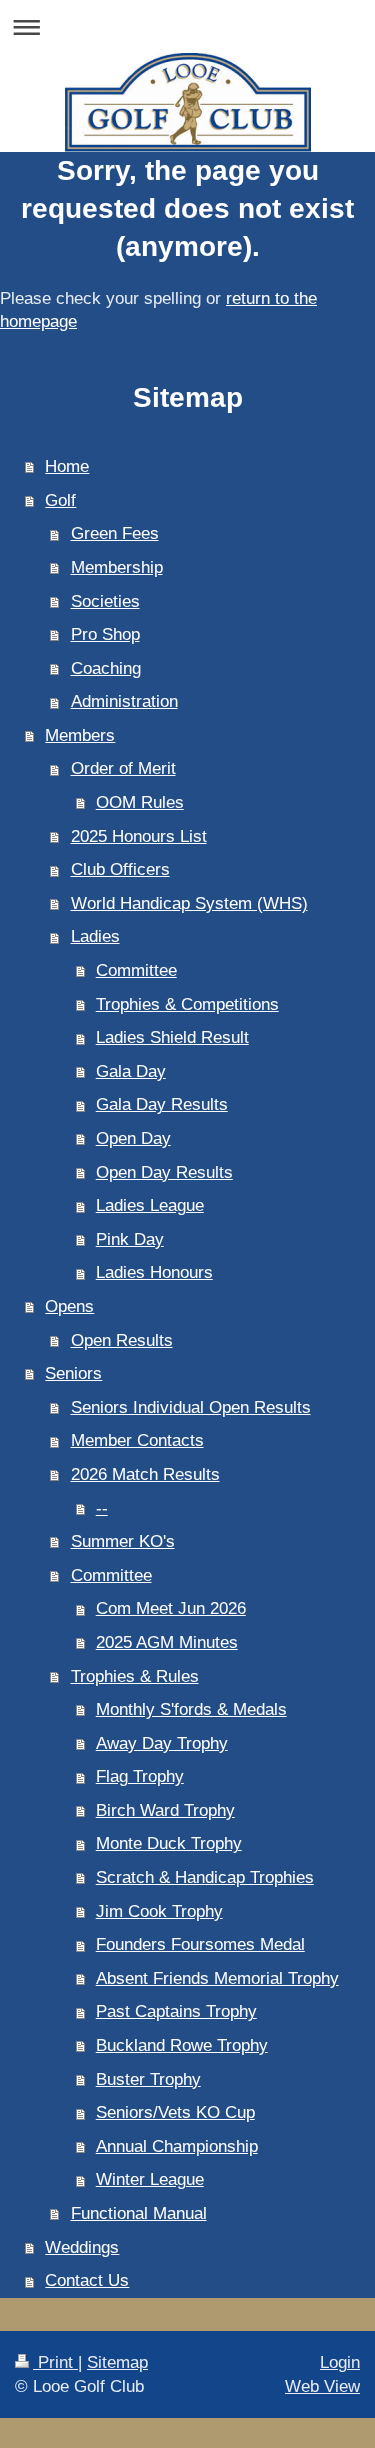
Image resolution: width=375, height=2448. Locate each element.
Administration (124, 701)
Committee (136, 970)
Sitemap (117, 2362)
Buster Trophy (148, 2079)
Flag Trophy (140, 1776)
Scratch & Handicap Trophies (205, 1877)
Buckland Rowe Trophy (182, 2045)
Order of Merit (123, 768)
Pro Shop (105, 634)
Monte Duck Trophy (169, 1843)
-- (102, 1508)
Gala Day (131, 1071)
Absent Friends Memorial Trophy (217, 1978)
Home (67, 466)
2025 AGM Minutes (167, 1642)
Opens (69, 1306)
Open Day (133, 1138)
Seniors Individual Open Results (191, 1407)
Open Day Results (164, 1172)
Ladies (95, 936)
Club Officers (120, 869)
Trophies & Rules (135, 1676)
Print (55, 2362)
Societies (105, 601)
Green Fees (115, 533)
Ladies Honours (154, 1272)
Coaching (106, 668)
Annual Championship (177, 2146)
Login (340, 2362)
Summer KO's (123, 1541)
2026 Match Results (145, 1474)
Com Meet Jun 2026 (171, 1608)
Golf (60, 500)
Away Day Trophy (162, 1743)
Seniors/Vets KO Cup (175, 2112)
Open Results (122, 1340)
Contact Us (87, 2280)
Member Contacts (137, 1440)
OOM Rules (140, 802)
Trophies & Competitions (187, 1004)
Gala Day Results (162, 1104)
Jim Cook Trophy (159, 1911)
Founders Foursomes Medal (200, 1944)
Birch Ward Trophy (165, 1810)
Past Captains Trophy (176, 2011)
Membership (117, 567)
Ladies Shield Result (172, 1037)
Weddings (82, 2247)
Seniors (73, 1373)
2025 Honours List (139, 836)
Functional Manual (139, 2213)
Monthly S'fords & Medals (191, 1709)
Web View (322, 2386)
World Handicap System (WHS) (189, 903)
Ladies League (150, 1205)
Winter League (150, 2179)
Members (80, 735)
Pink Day (130, 1239)
